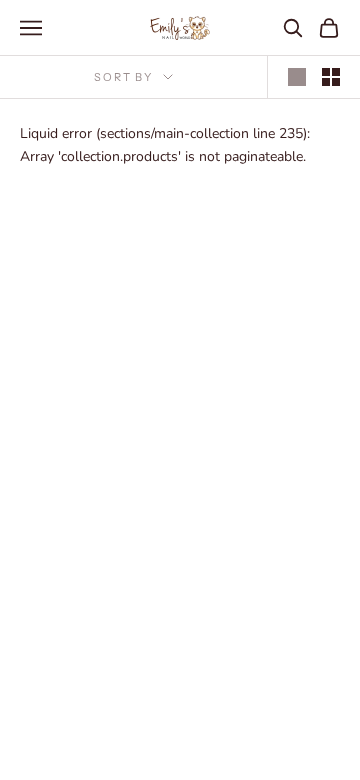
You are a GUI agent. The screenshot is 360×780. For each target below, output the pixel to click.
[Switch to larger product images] (297, 77)
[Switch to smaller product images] (331, 77)
